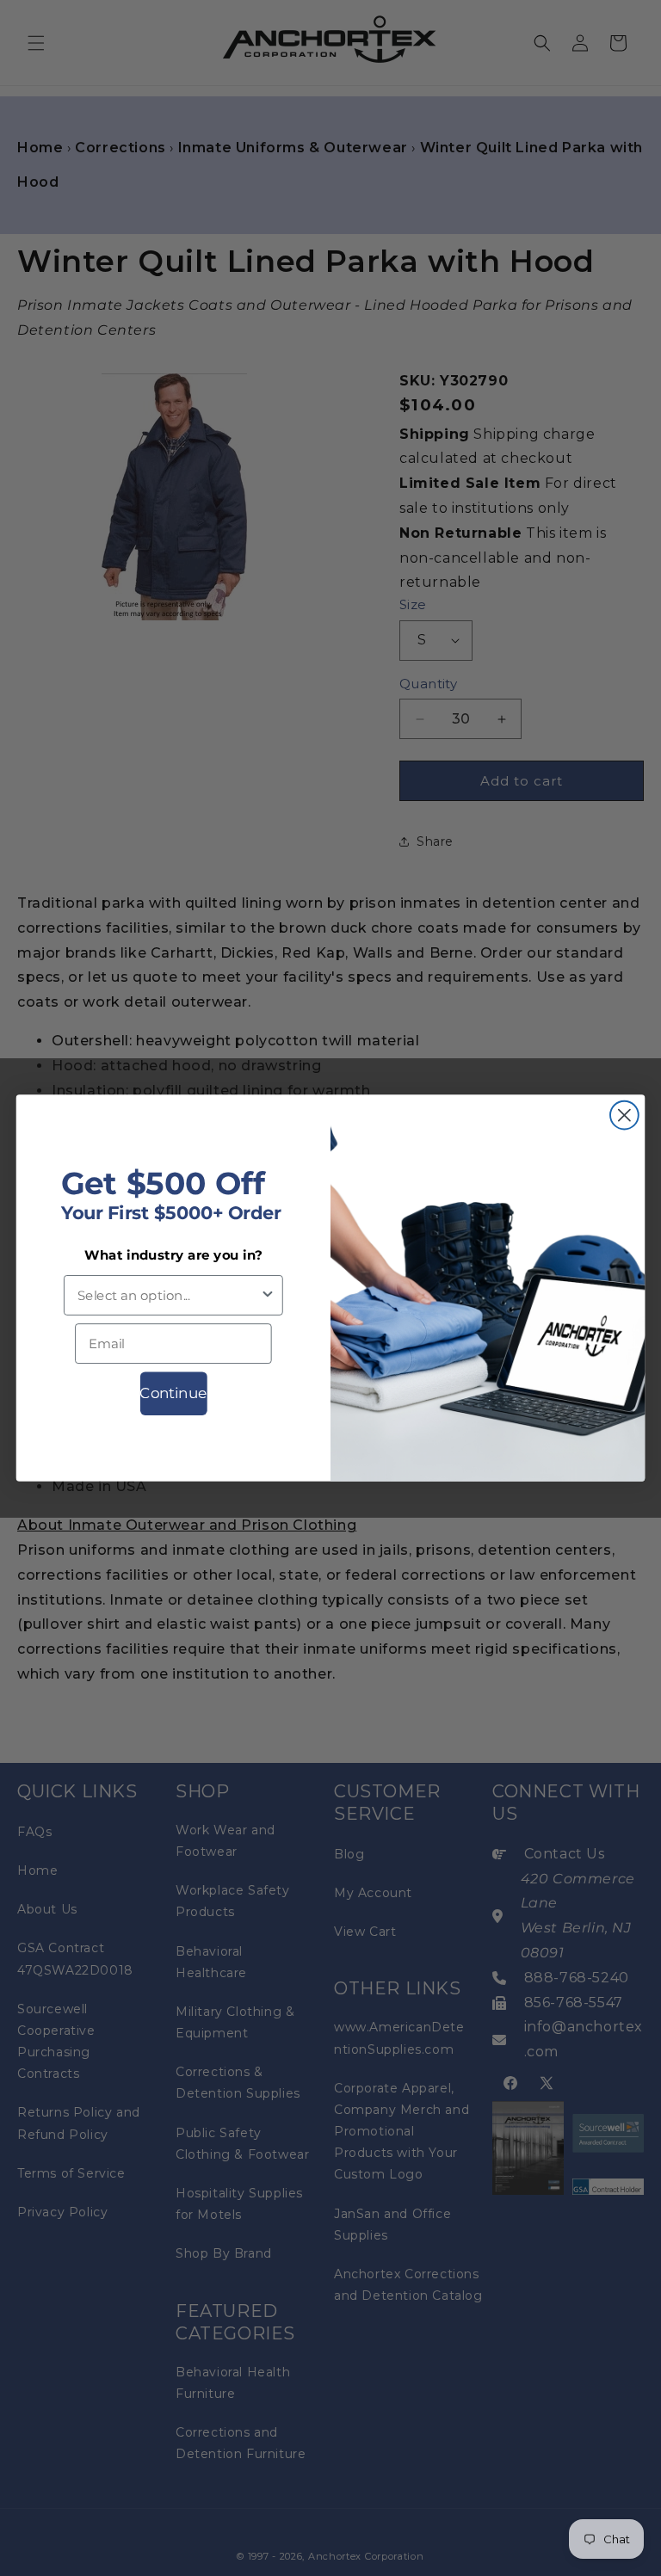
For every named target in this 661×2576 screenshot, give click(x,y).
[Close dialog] (624, 1115)
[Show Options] (268, 1295)
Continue (173, 1393)
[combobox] (169, 1295)
